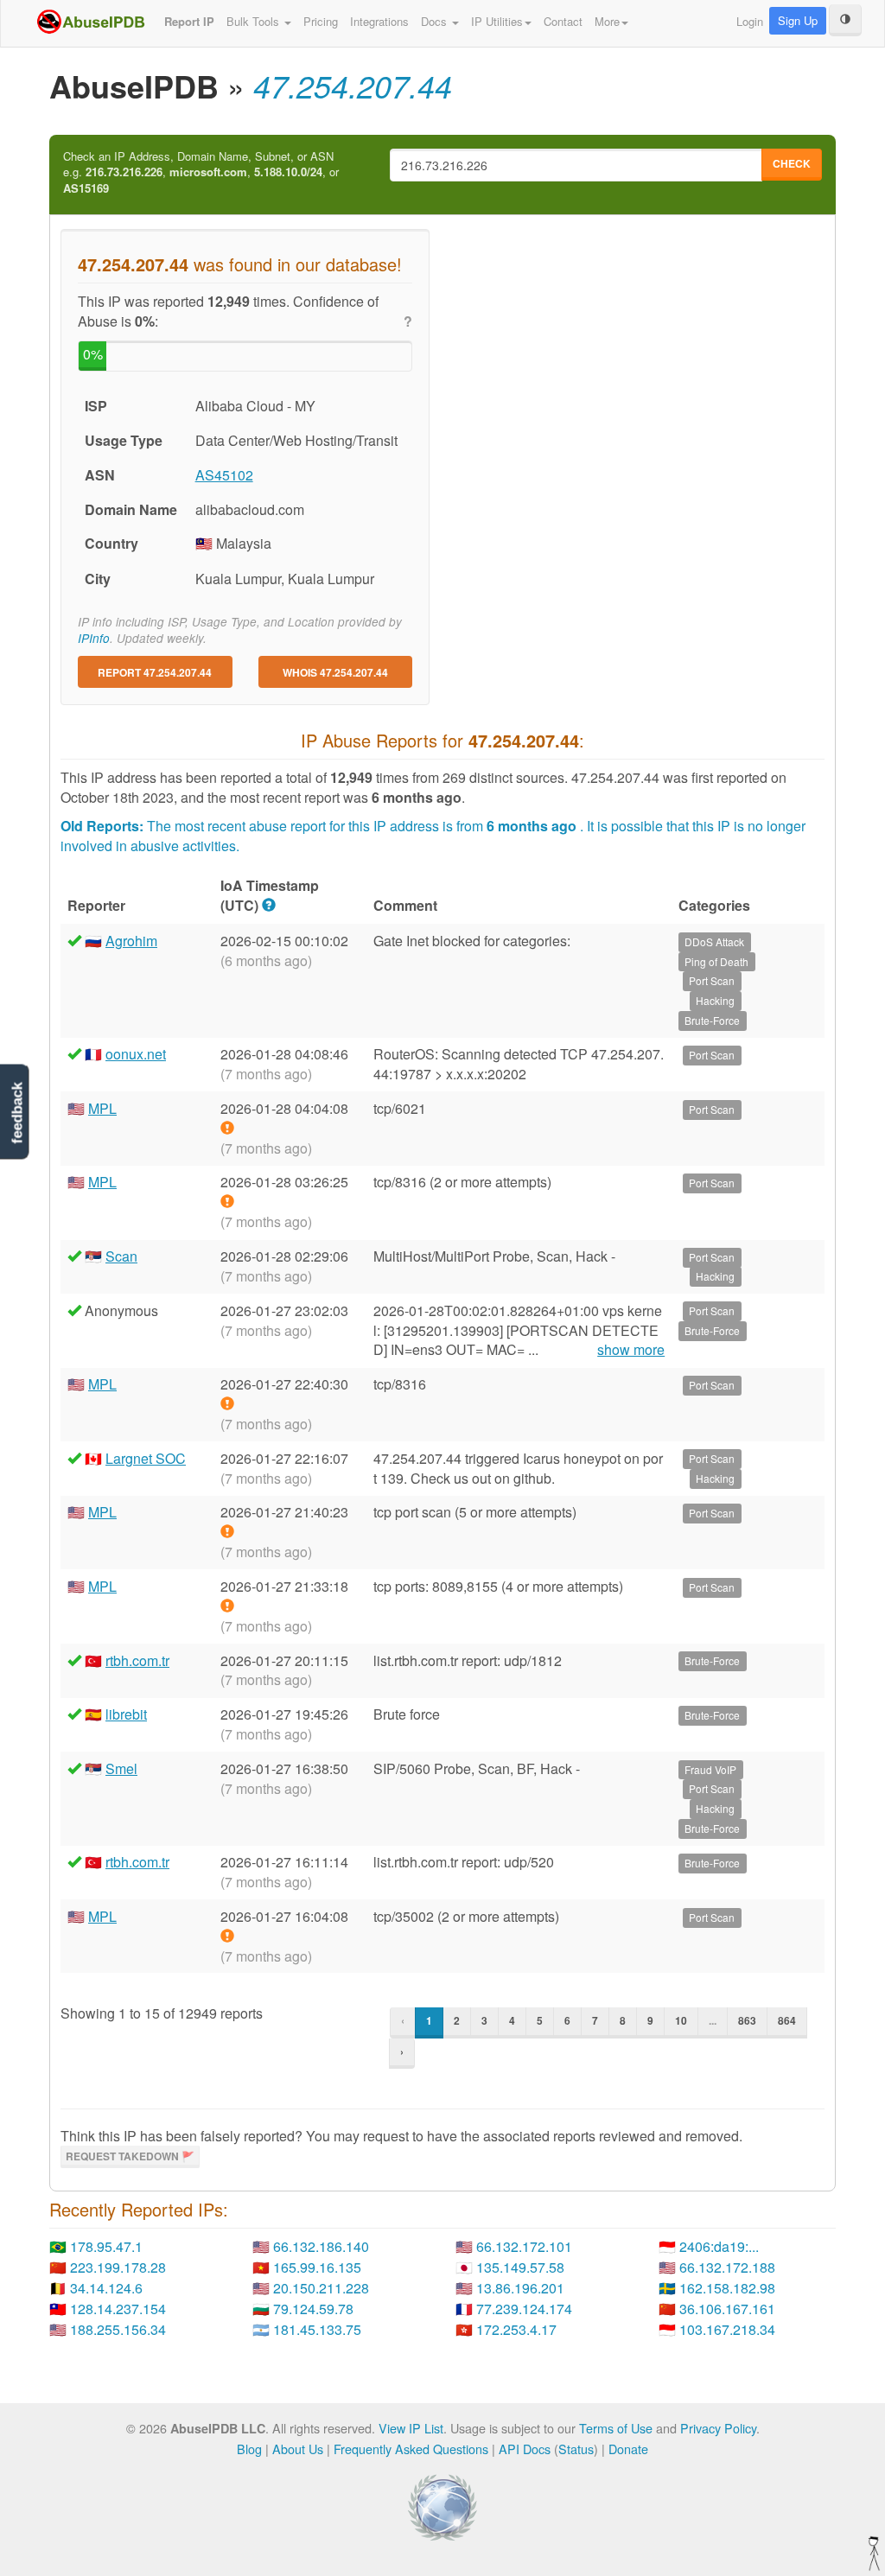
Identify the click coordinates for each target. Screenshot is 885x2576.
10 (681, 2020)
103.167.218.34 (727, 2329)
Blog (249, 2449)
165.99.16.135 (317, 2267)
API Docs (525, 2449)
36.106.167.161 (727, 2309)
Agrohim (131, 941)
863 (747, 2020)
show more (631, 1350)
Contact (563, 21)
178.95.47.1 (106, 2246)
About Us (298, 2449)
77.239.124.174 (524, 2309)
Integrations (379, 21)
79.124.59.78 (313, 2309)
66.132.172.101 (524, 2246)
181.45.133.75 (317, 2329)
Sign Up (798, 20)
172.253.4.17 (516, 2329)
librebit (126, 1714)
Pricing (321, 21)
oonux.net (136, 1054)
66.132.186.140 (321, 2246)
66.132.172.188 (727, 2267)
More (607, 21)
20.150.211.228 (321, 2288)
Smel (121, 1768)
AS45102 (224, 475)
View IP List (411, 2428)
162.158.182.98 (727, 2288)
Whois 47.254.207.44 (335, 672)
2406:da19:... (719, 2246)
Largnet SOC (146, 1458)
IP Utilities (497, 21)
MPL (102, 1108)
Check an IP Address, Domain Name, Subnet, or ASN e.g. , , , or (201, 172)
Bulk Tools (255, 21)
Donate (628, 2449)
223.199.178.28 (118, 2267)
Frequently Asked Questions (411, 2449)
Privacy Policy (718, 2428)
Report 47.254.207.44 (155, 672)
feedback (17, 1113)
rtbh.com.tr (137, 1660)
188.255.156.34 (118, 2329)
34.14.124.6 (106, 2288)
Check (792, 163)
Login (750, 21)
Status (576, 2449)
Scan (121, 1256)
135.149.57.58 (520, 2267)
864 (787, 2020)
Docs (436, 21)
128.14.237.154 (118, 2309)
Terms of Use (616, 2428)
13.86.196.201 (520, 2288)
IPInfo (94, 638)
